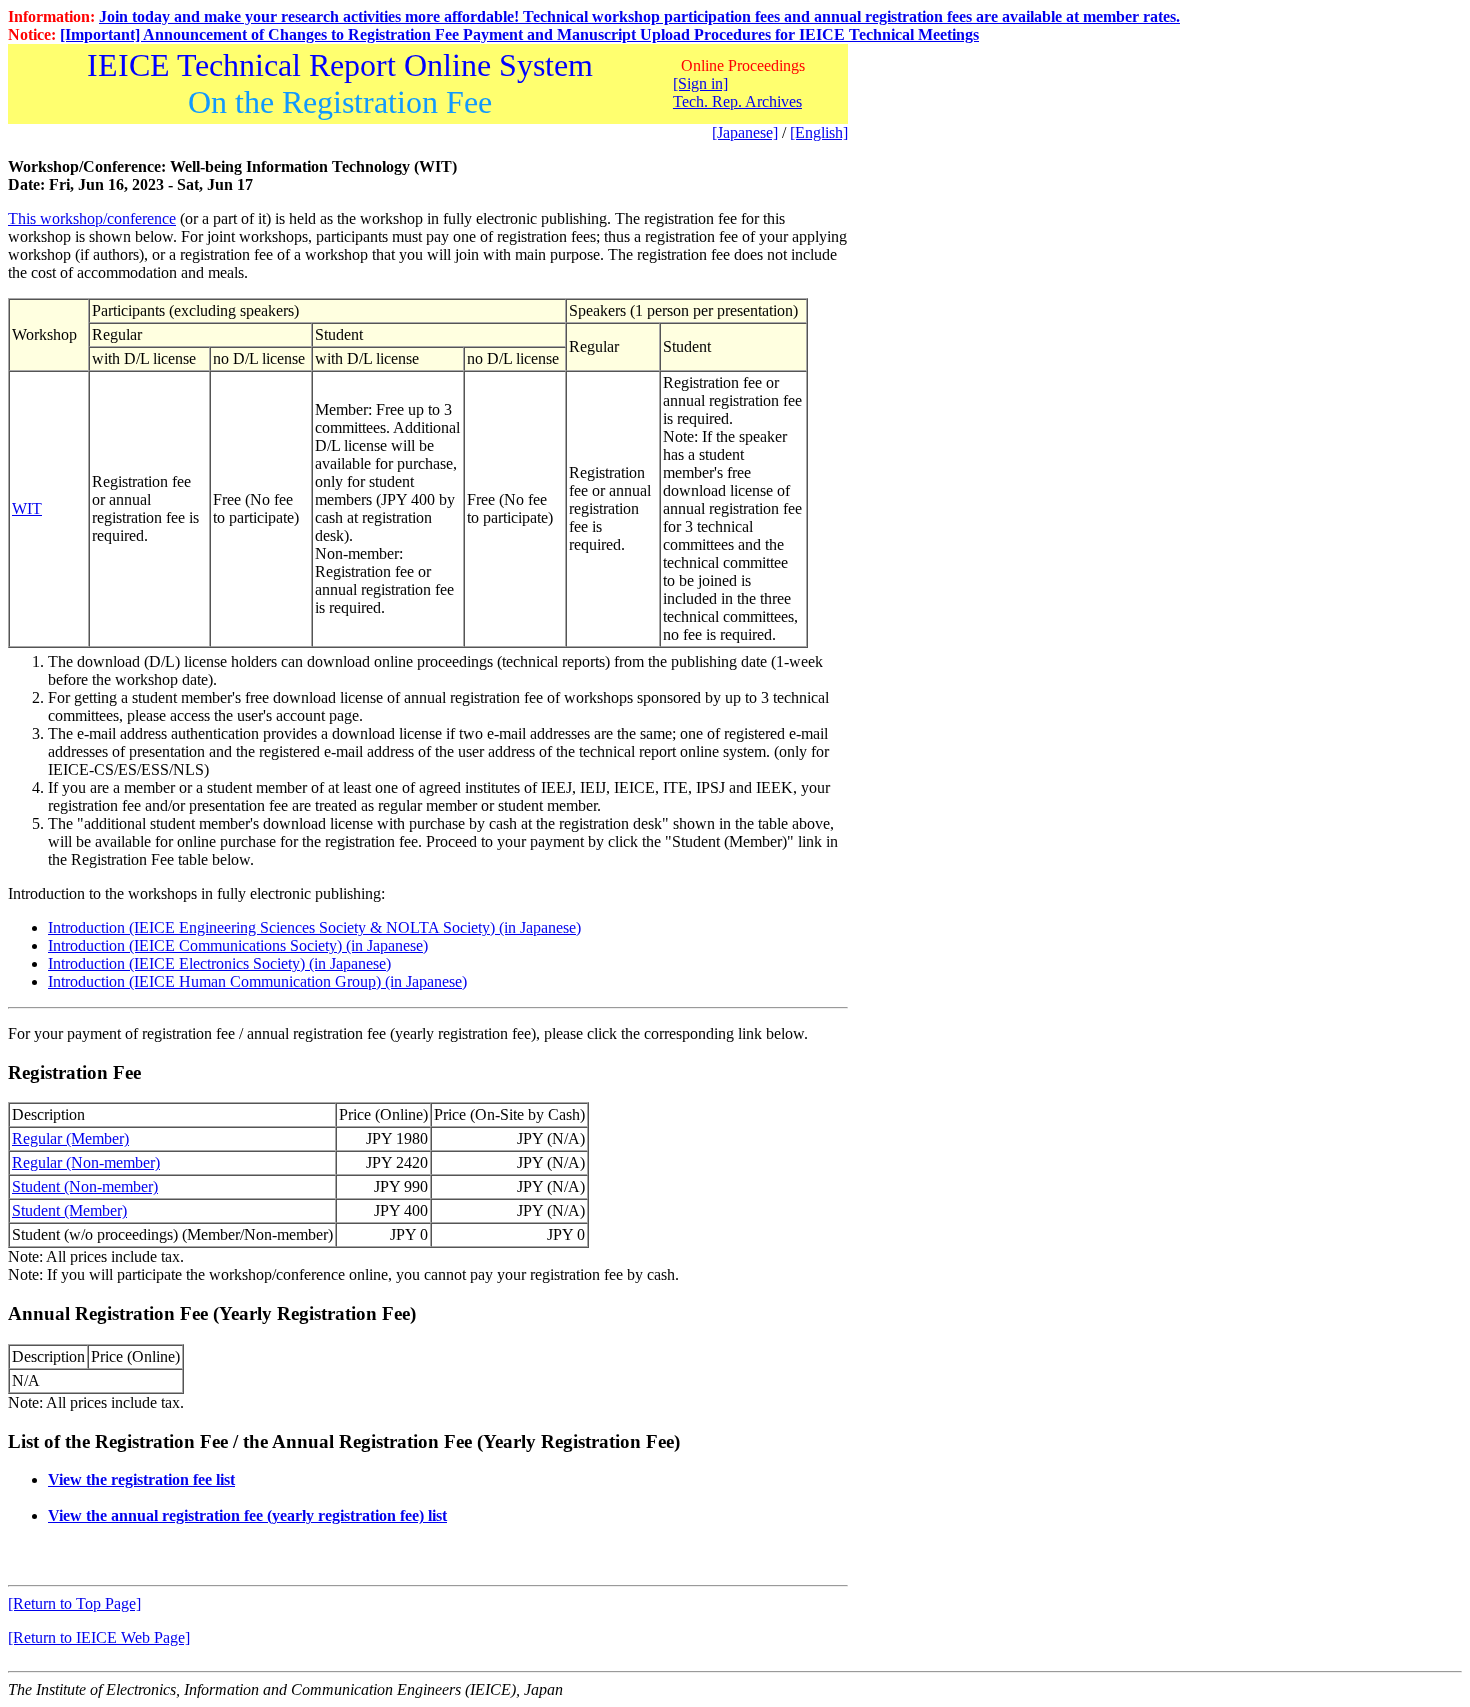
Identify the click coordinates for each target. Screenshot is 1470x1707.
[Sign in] (700, 83)
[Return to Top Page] (74, 1603)
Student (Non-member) (85, 1186)
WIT (27, 508)
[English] (819, 132)
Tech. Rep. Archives (737, 101)
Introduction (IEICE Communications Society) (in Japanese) (238, 945)
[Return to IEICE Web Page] (99, 1637)
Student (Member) (69, 1210)
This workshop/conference (92, 218)
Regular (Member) (70, 1138)
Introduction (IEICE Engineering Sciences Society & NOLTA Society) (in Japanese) (314, 927)
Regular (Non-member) (86, 1162)
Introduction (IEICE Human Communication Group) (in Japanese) (257, 981)
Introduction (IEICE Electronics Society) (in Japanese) (219, 963)
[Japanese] (745, 132)
